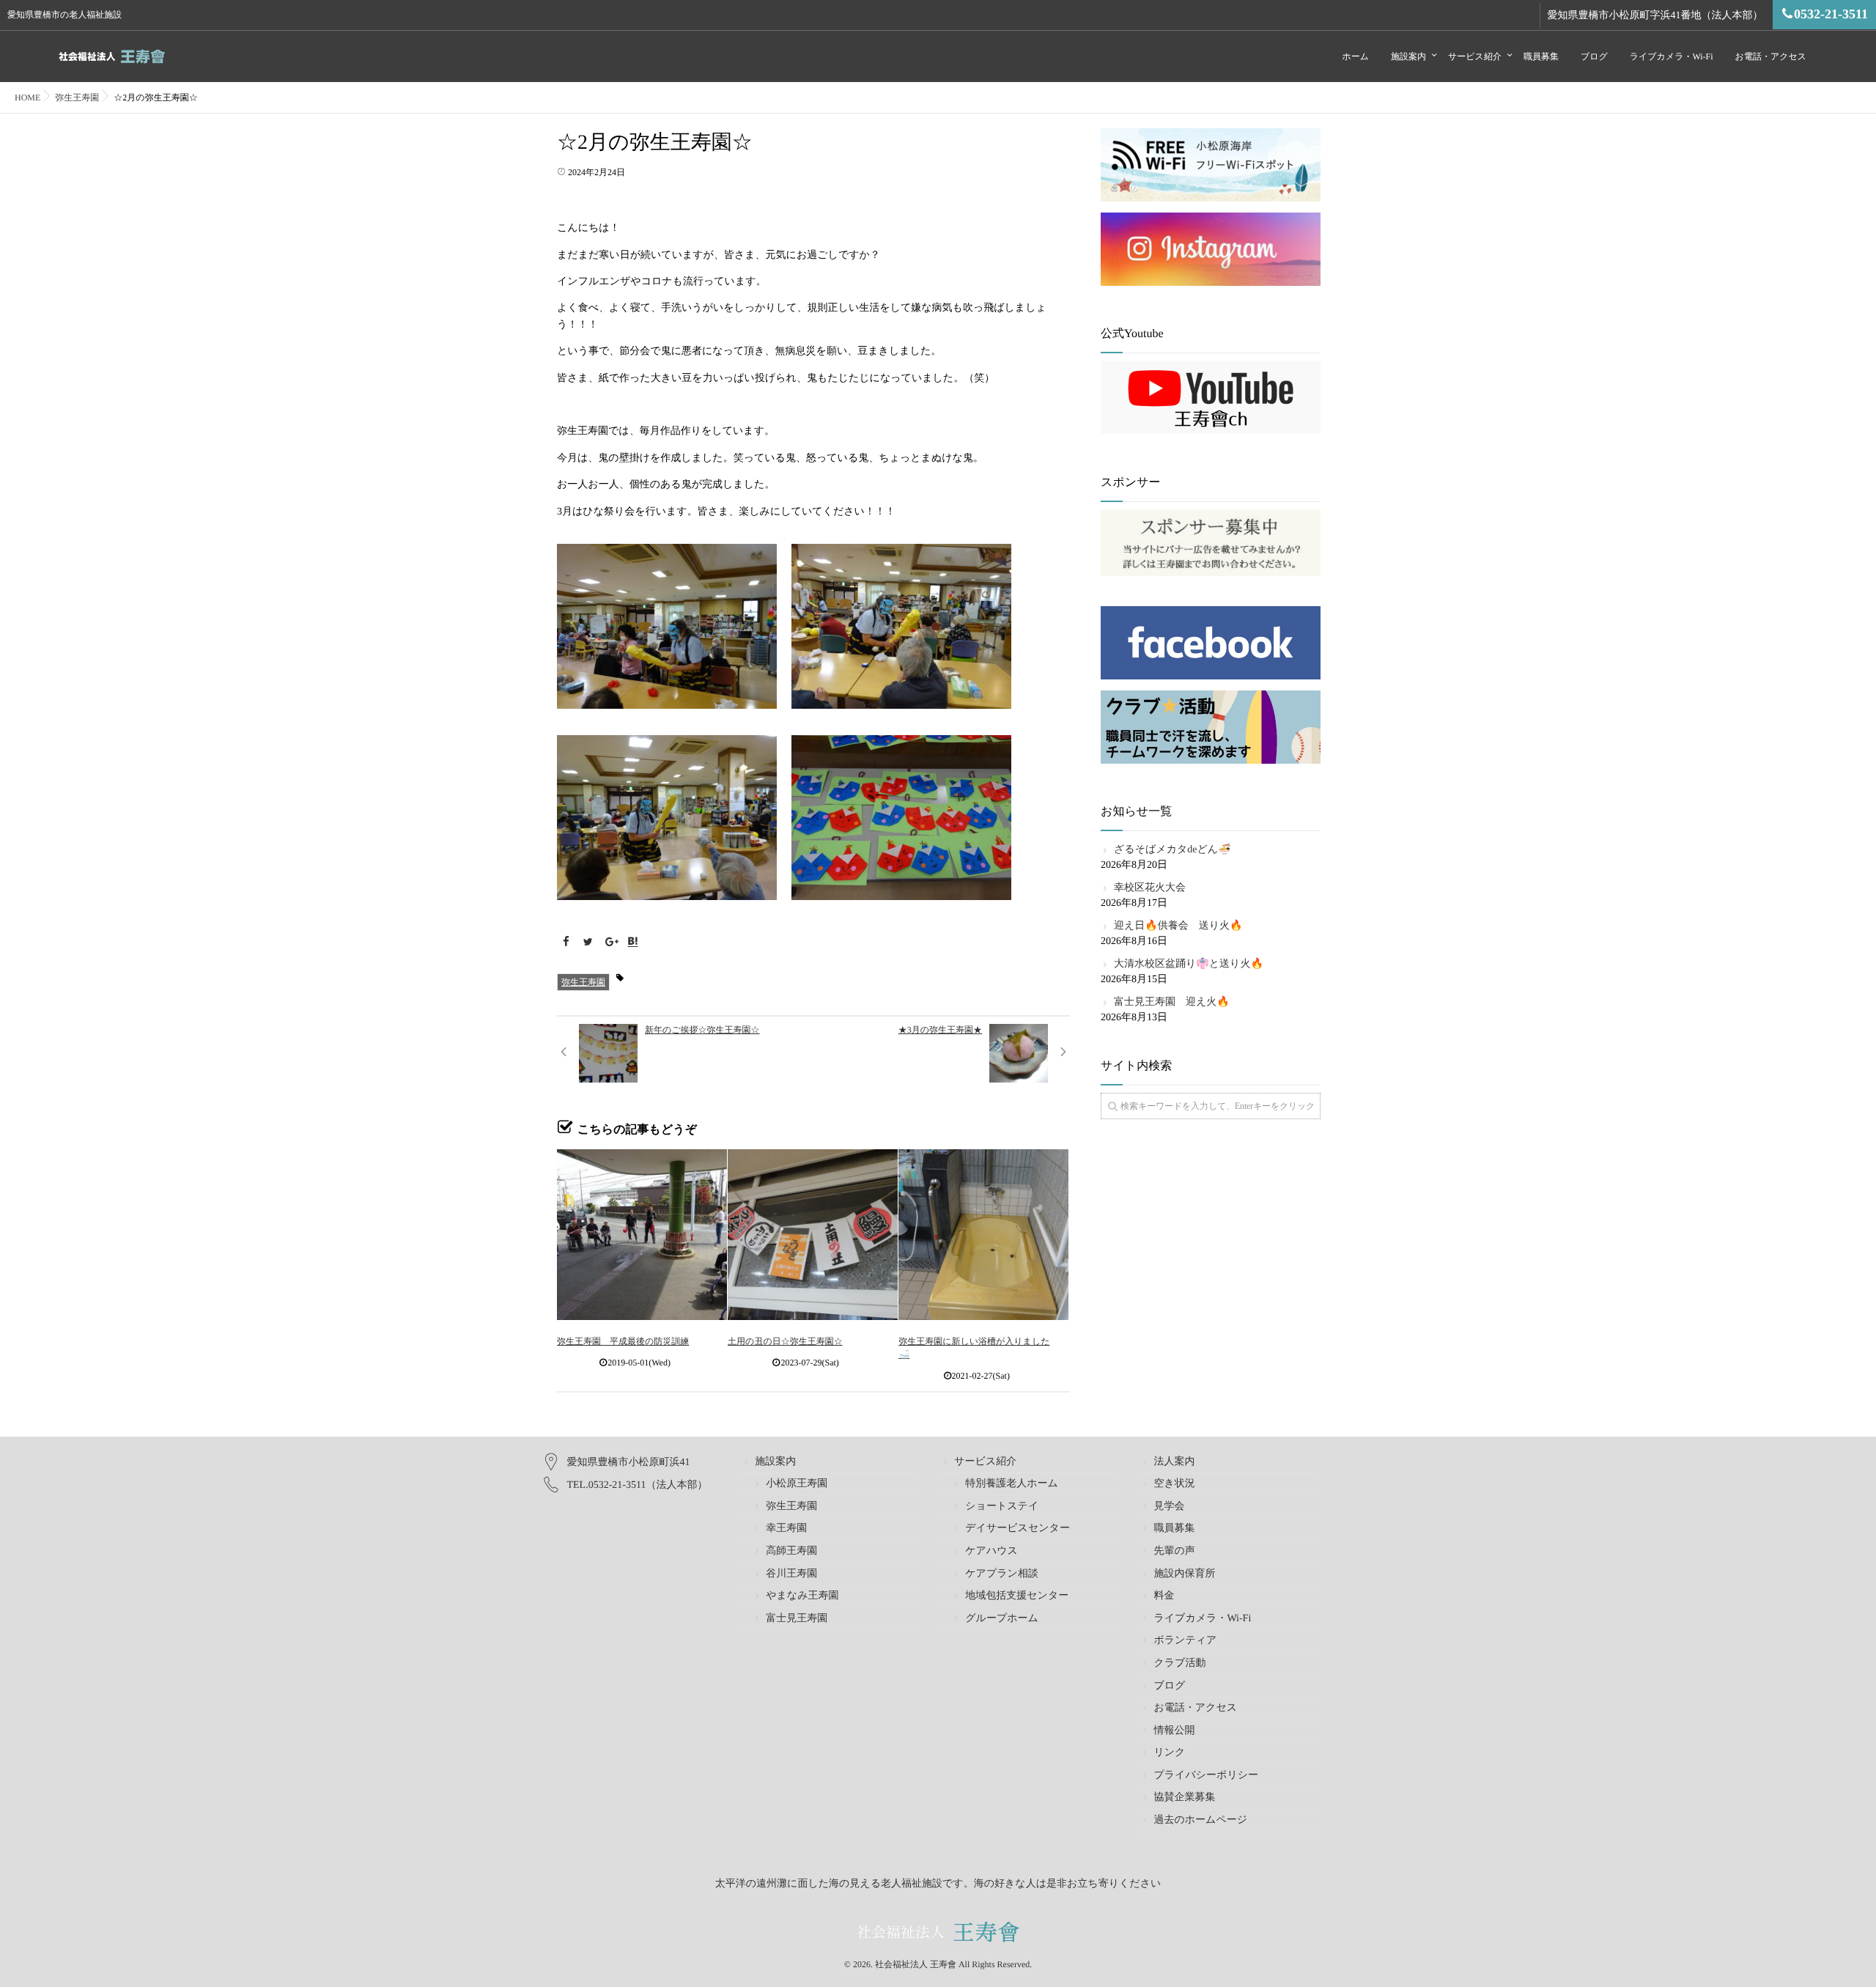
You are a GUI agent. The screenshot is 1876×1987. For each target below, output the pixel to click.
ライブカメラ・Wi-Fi (1672, 56)
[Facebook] (566, 943)
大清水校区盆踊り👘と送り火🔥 (1189, 964)
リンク (1169, 1753)
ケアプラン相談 (1002, 1574)
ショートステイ (1002, 1507)
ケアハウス (991, 1551)
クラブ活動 (1179, 1663)
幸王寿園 (786, 1529)
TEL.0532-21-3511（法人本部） (638, 1485)
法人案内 (1174, 1462)
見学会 (1169, 1507)
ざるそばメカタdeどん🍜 (1172, 850)
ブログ (1594, 56)
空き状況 (1174, 1484)
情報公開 (1174, 1731)
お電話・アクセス (1771, 56)
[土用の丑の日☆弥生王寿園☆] (813, 1234)
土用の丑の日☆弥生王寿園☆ (785, 1341)
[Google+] (610, 943)
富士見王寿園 (797, 1619)
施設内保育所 (1184, 1574)
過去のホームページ (1200, 1820)
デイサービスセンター (1018, 1529)
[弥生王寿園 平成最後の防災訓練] (642, 1234)
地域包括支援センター (1017, 1596)
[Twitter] (588, 943)
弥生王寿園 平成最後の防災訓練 (623, 1341)
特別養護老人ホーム (1012, 1484)
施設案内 (1408, 56)
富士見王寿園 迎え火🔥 (1172, 1002)
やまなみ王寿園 (802, 1596)
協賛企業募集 (1184, 1798)
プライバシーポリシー (1206, 1776)
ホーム (1355, 56)
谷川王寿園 (791, 1574)
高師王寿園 (791, 1551)
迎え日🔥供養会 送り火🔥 (1178, 926)
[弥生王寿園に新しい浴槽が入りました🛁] (983, 1234)
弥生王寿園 (583, 982)
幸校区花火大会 (1150, 888)
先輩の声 (1174, 1551)
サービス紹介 (1475, 56)
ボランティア (1185, 1641)
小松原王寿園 (797, 1484)
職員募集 (1541, 56)
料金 (1164, 1596)
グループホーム (1002, 1619)
